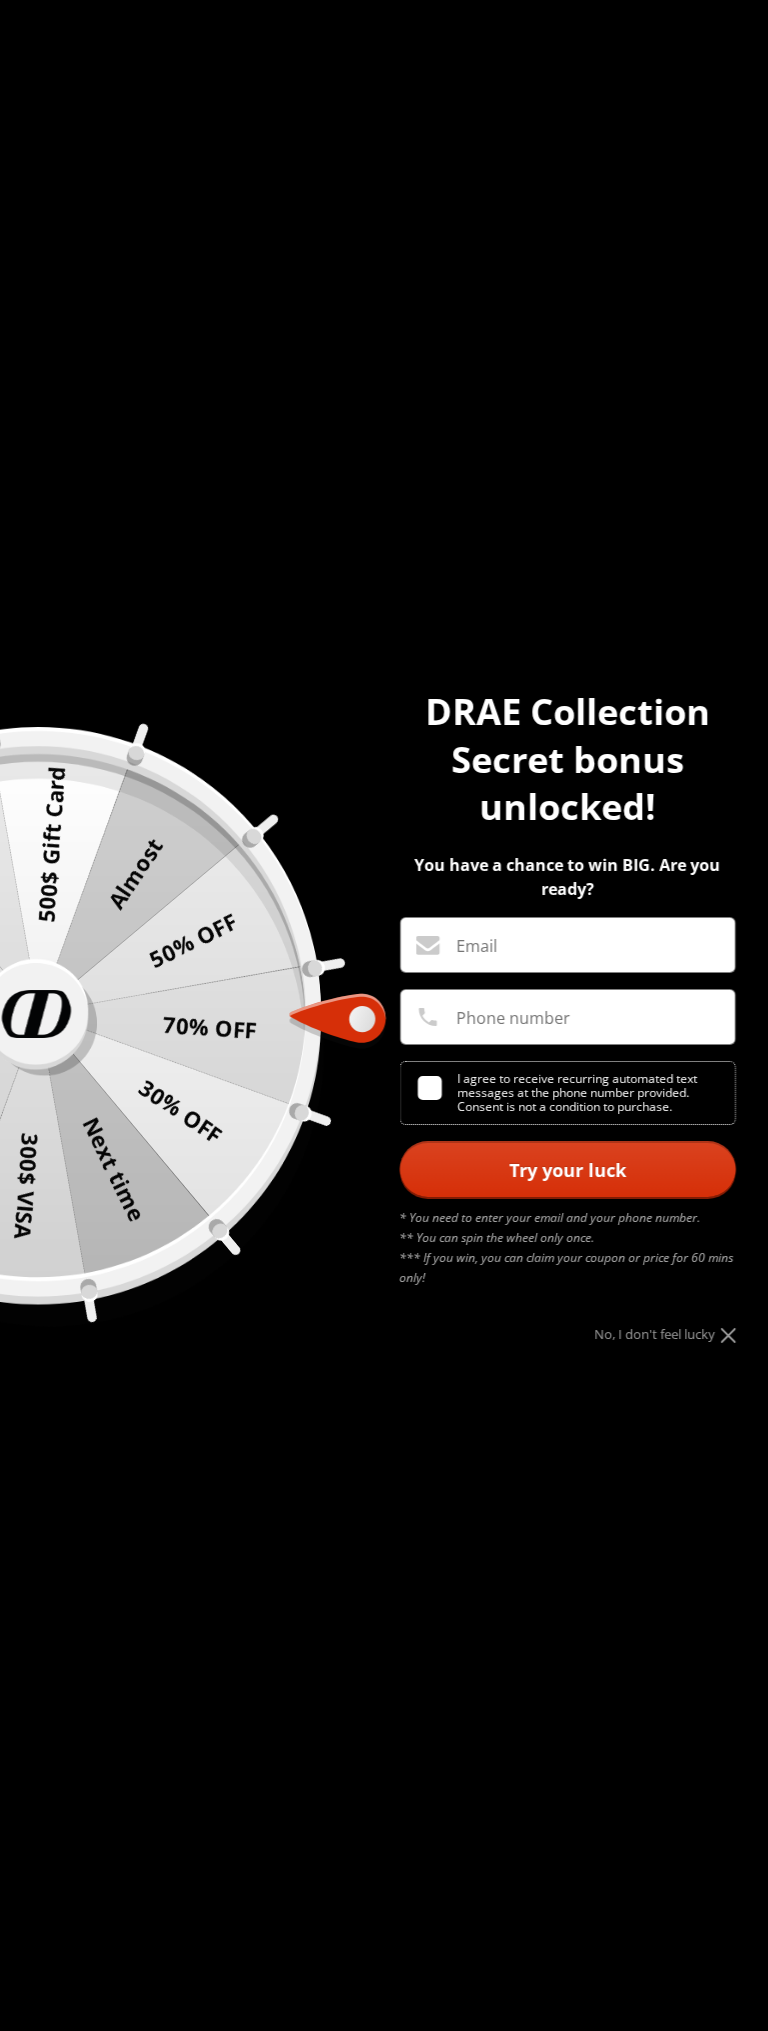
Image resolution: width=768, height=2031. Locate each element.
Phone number (513, 1018)
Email (476, 946)
